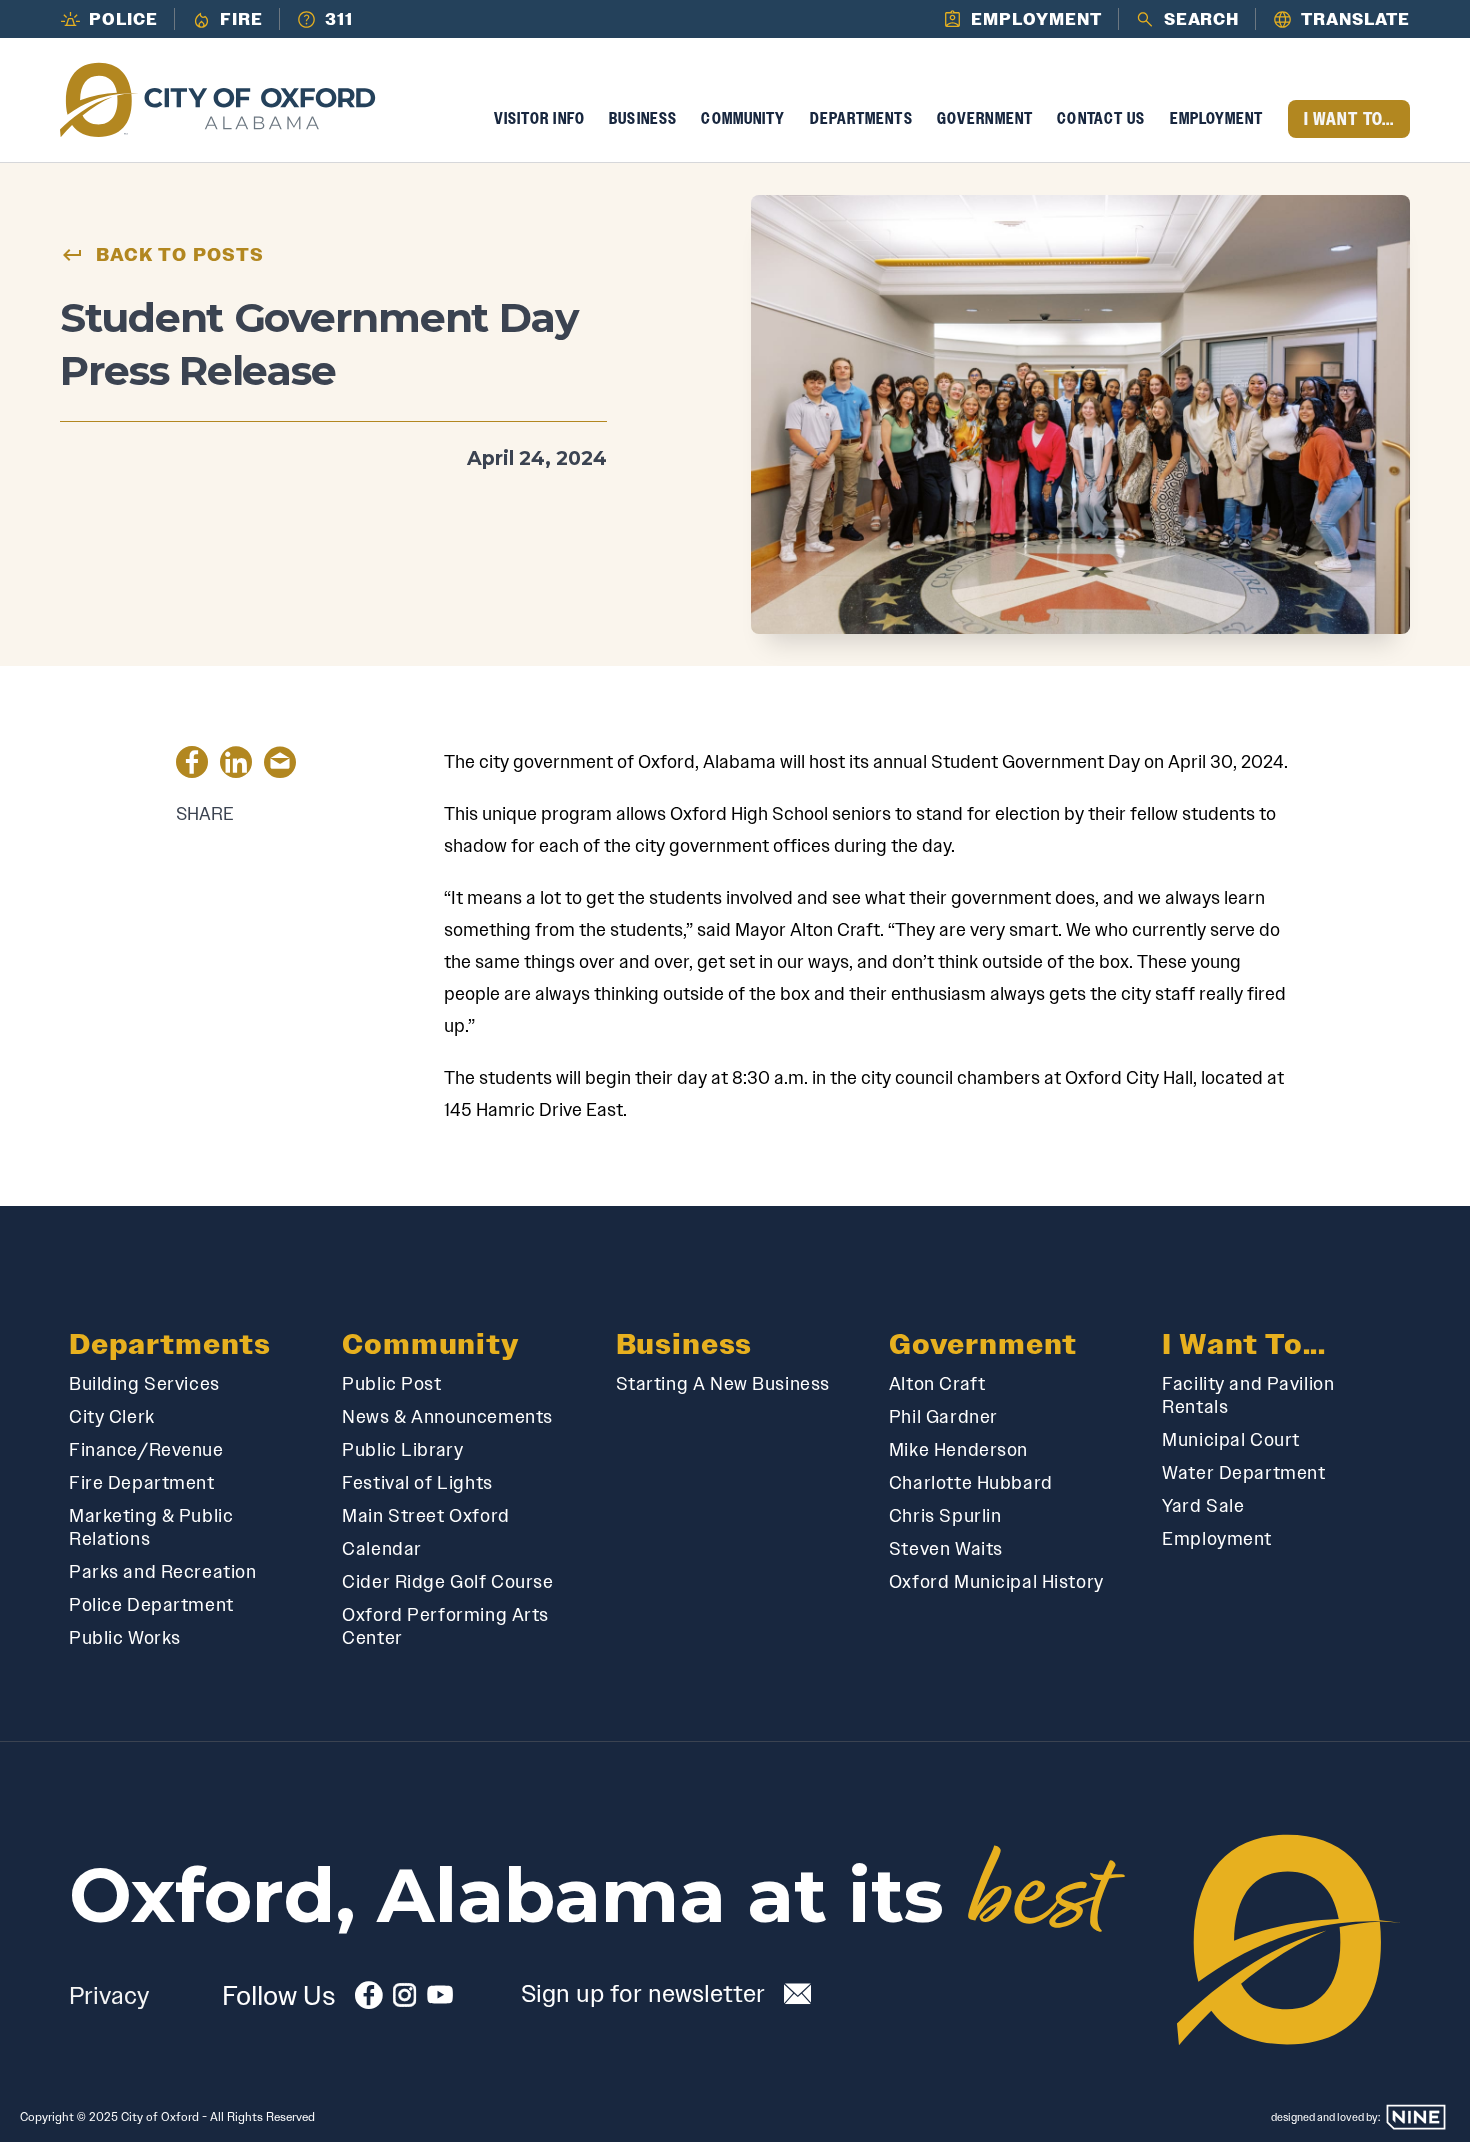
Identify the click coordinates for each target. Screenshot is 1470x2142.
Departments (861, 118)
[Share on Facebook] (192, 766)
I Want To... (1349, 119)
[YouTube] (440, 1999)
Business (643, 118)
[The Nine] (1416, 2117)
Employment (1217, 118)
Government (985, 118)
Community (743, 118)
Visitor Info (539, 118)
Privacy (109, 1995)
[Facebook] (369, 1999)
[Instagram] (405, 1999)
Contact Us (1101, 118)
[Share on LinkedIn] (236, 766)
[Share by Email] (280, 766)
